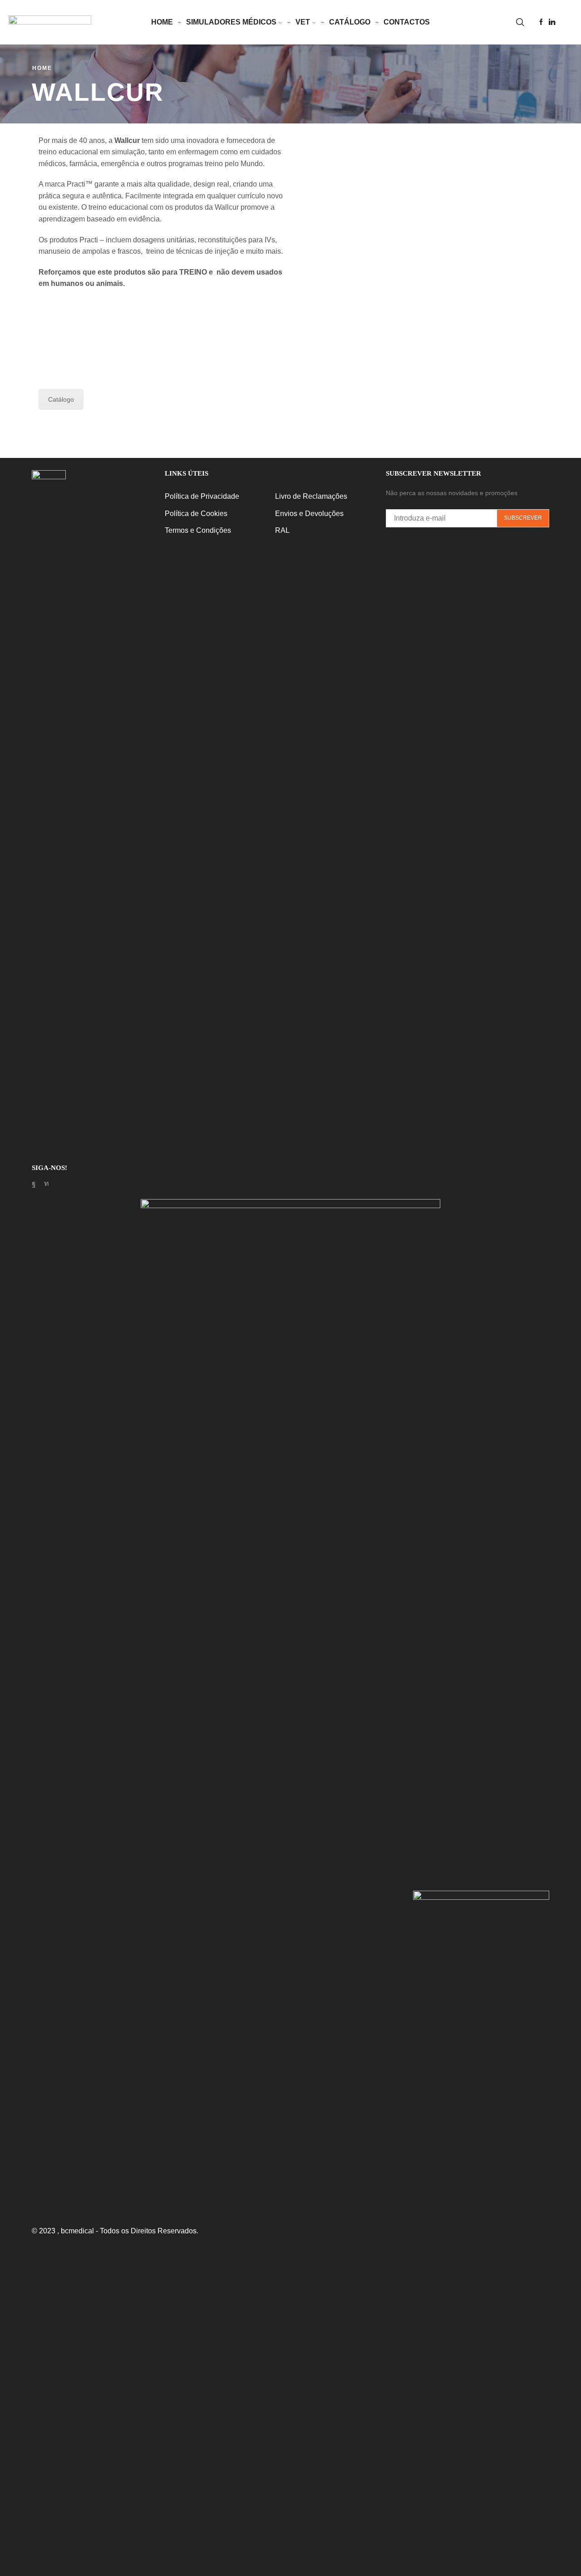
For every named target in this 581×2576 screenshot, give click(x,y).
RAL (282, 530)
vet (303, 22)
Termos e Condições (198, 530)
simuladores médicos (231, 22)
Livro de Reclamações (311, 496)
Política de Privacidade (202, 496)
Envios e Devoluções (309, 514)
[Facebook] (541, 22)
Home (42, 68)
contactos (407, 22)
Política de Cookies (196, 514)
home (162, 22)
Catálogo (350, 22)
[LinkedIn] (552, 22)
